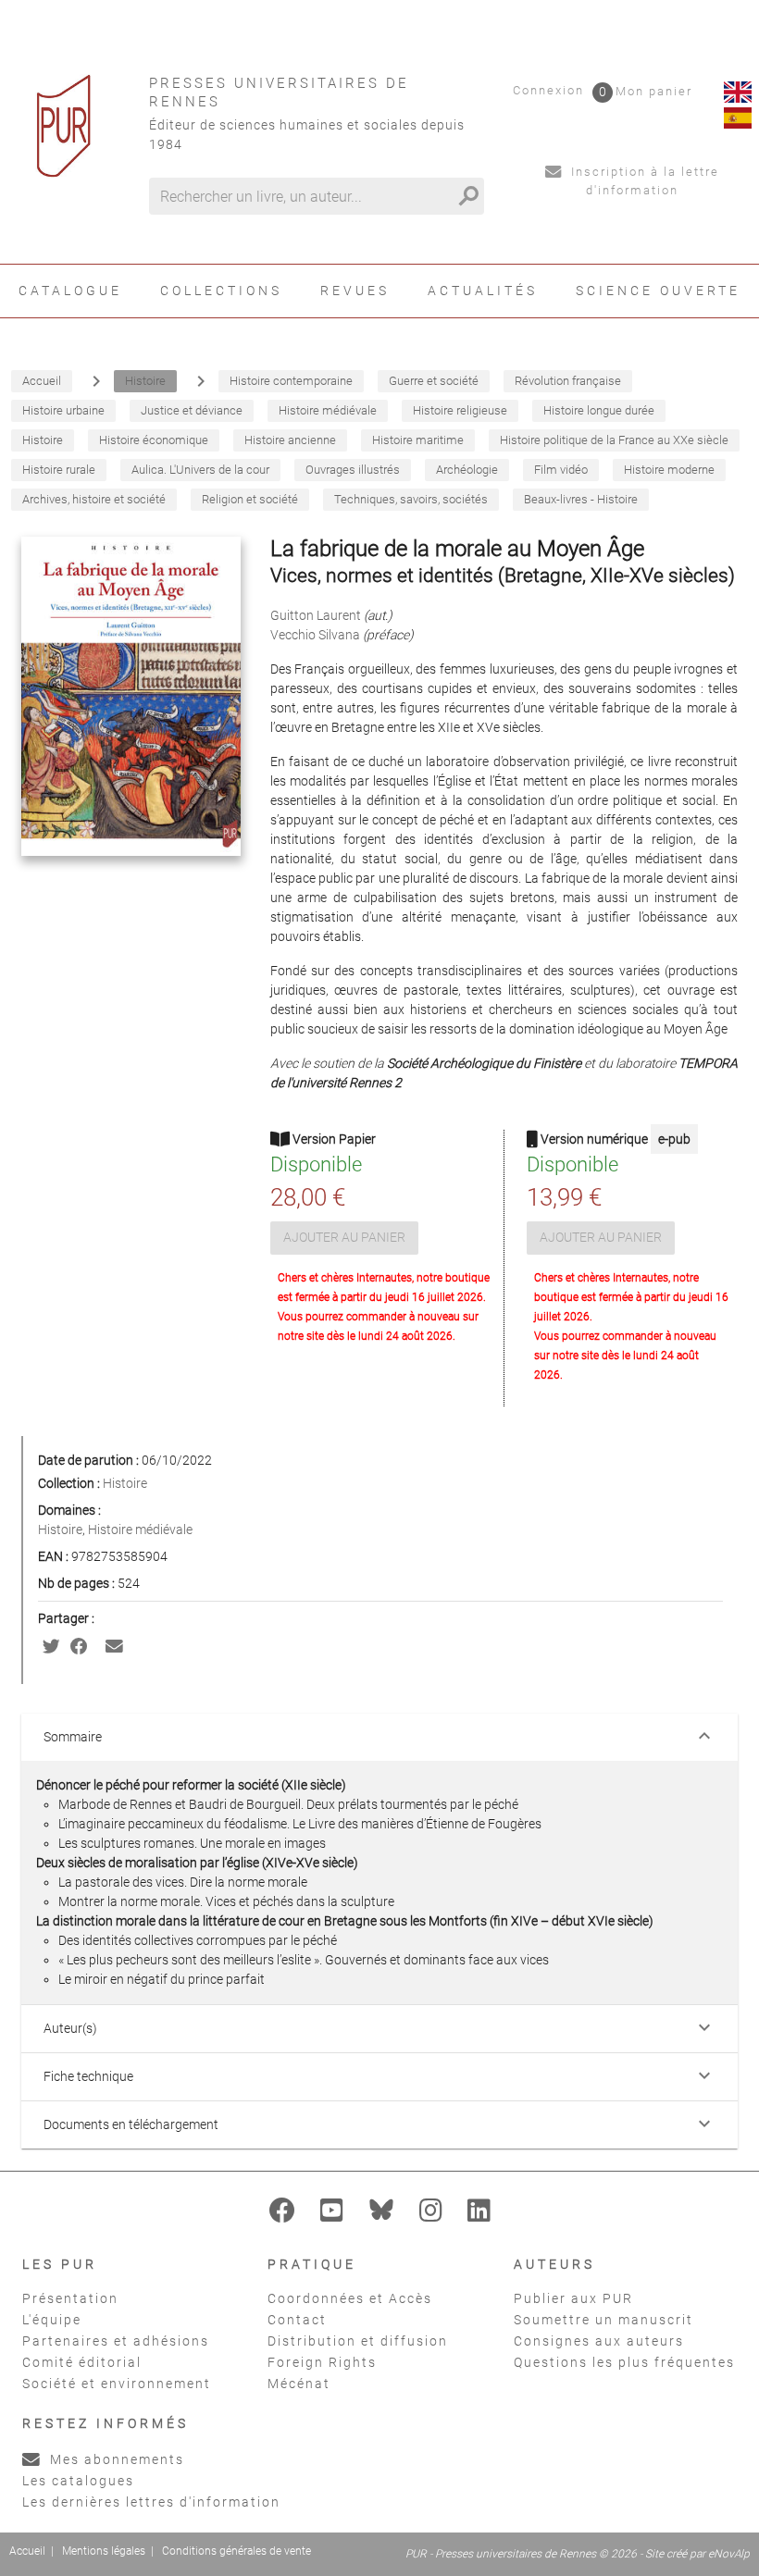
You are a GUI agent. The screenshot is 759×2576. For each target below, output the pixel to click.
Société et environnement (117, 2384)
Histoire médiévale (140, 1529)
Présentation (70, 2298)
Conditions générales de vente (236, 2551)
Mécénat (299, 2384)
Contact (297, 2320)
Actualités (483, 291)
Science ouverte (658, 291)
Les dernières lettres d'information (151, 2502)
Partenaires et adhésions (116, 2341)
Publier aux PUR (573, 2298)
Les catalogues (78, 2481)
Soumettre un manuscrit (603, 2320)
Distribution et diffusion (358, 2341)
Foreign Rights (322, 2362)
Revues (355, 291)
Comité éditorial (82, 2362)
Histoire (125, 1483)
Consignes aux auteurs (599, 2341)
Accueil (27, 2551)
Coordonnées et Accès (350, 2298)
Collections (221, 291)
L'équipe (52, 2320)
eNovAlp (729, 2554)
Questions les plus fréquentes (624, 2362)
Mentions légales (104, 2551)
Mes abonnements (115, 2459)
